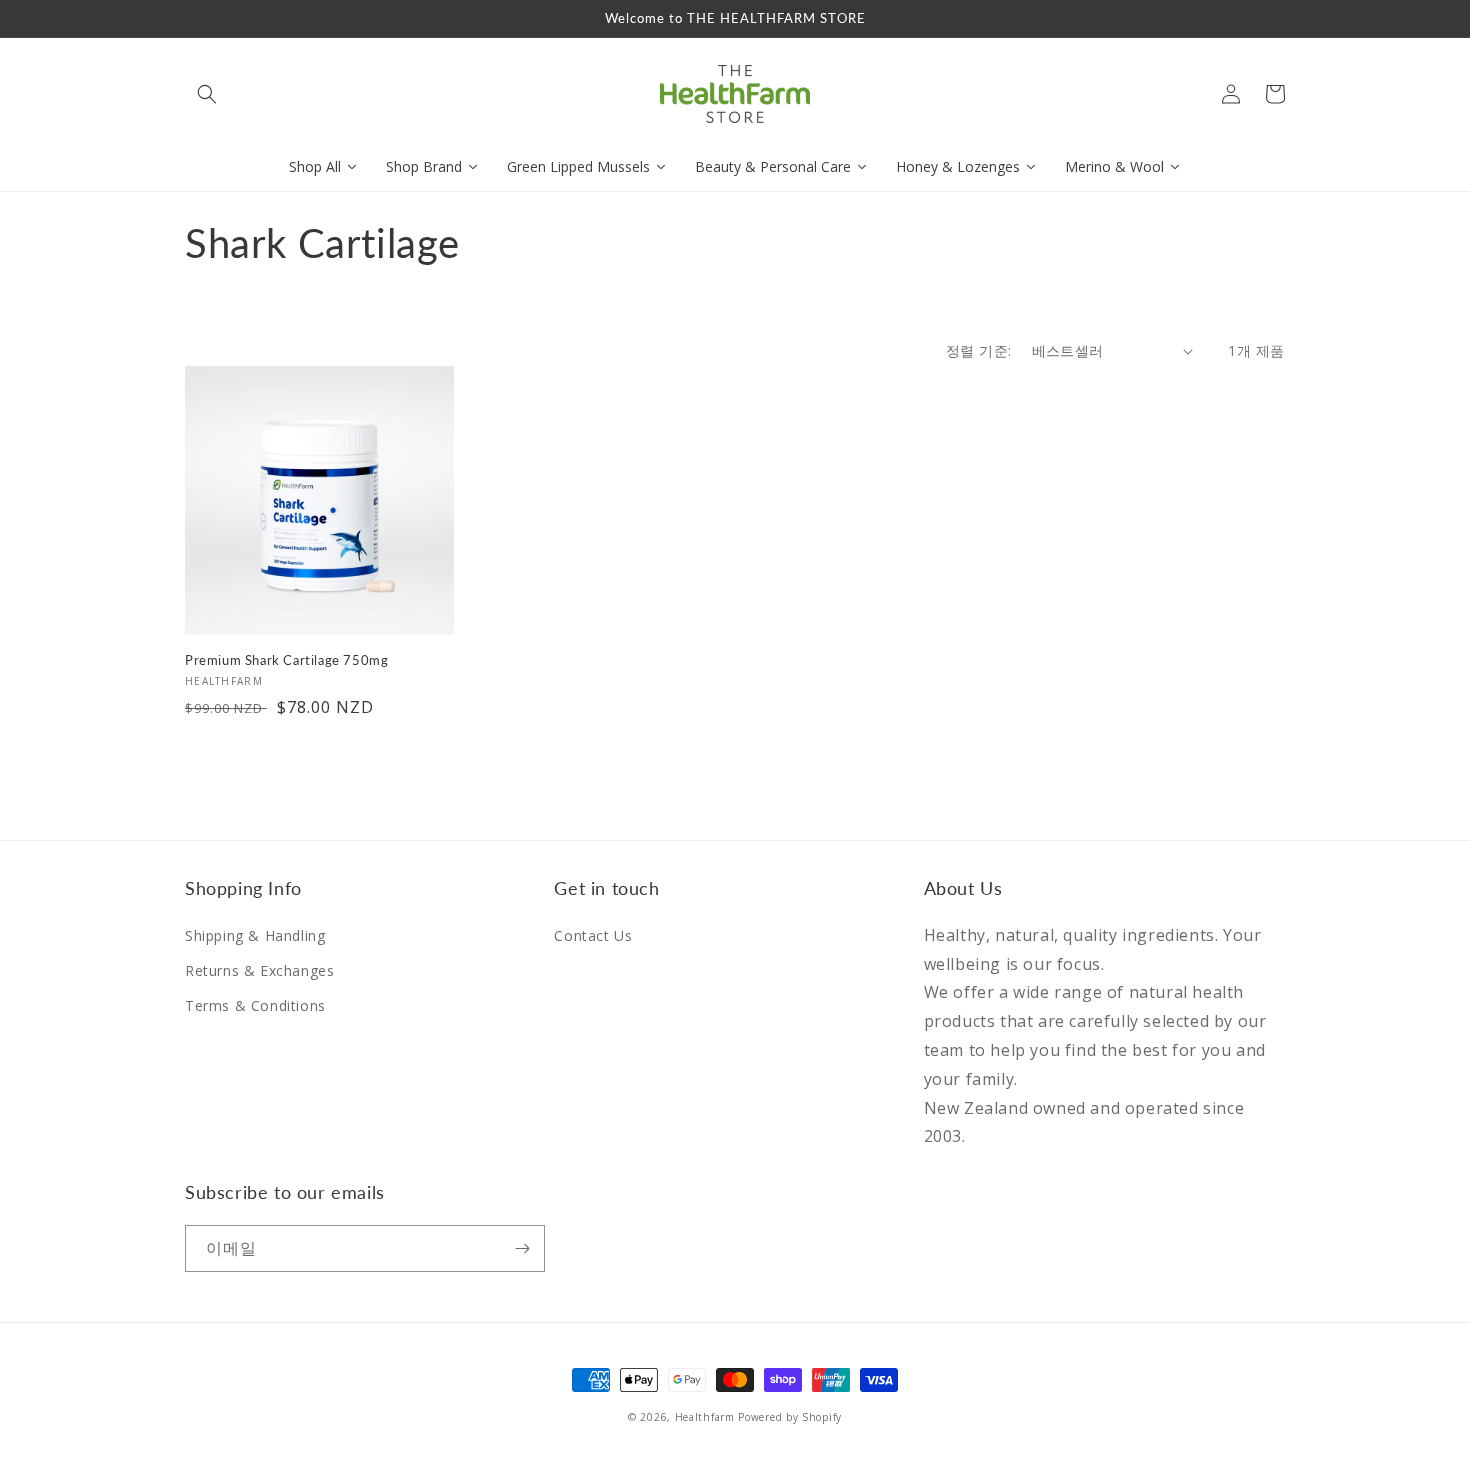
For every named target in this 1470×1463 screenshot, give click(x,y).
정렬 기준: (978, 350)
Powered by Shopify (790, 1417)
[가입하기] (522, 1248)
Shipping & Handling (255, 935)
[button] (207, 94)
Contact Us (593, 935)
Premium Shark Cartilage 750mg (286, 660)
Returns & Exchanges (259, 970)
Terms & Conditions (255, 1005)
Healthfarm (705, 1417)
